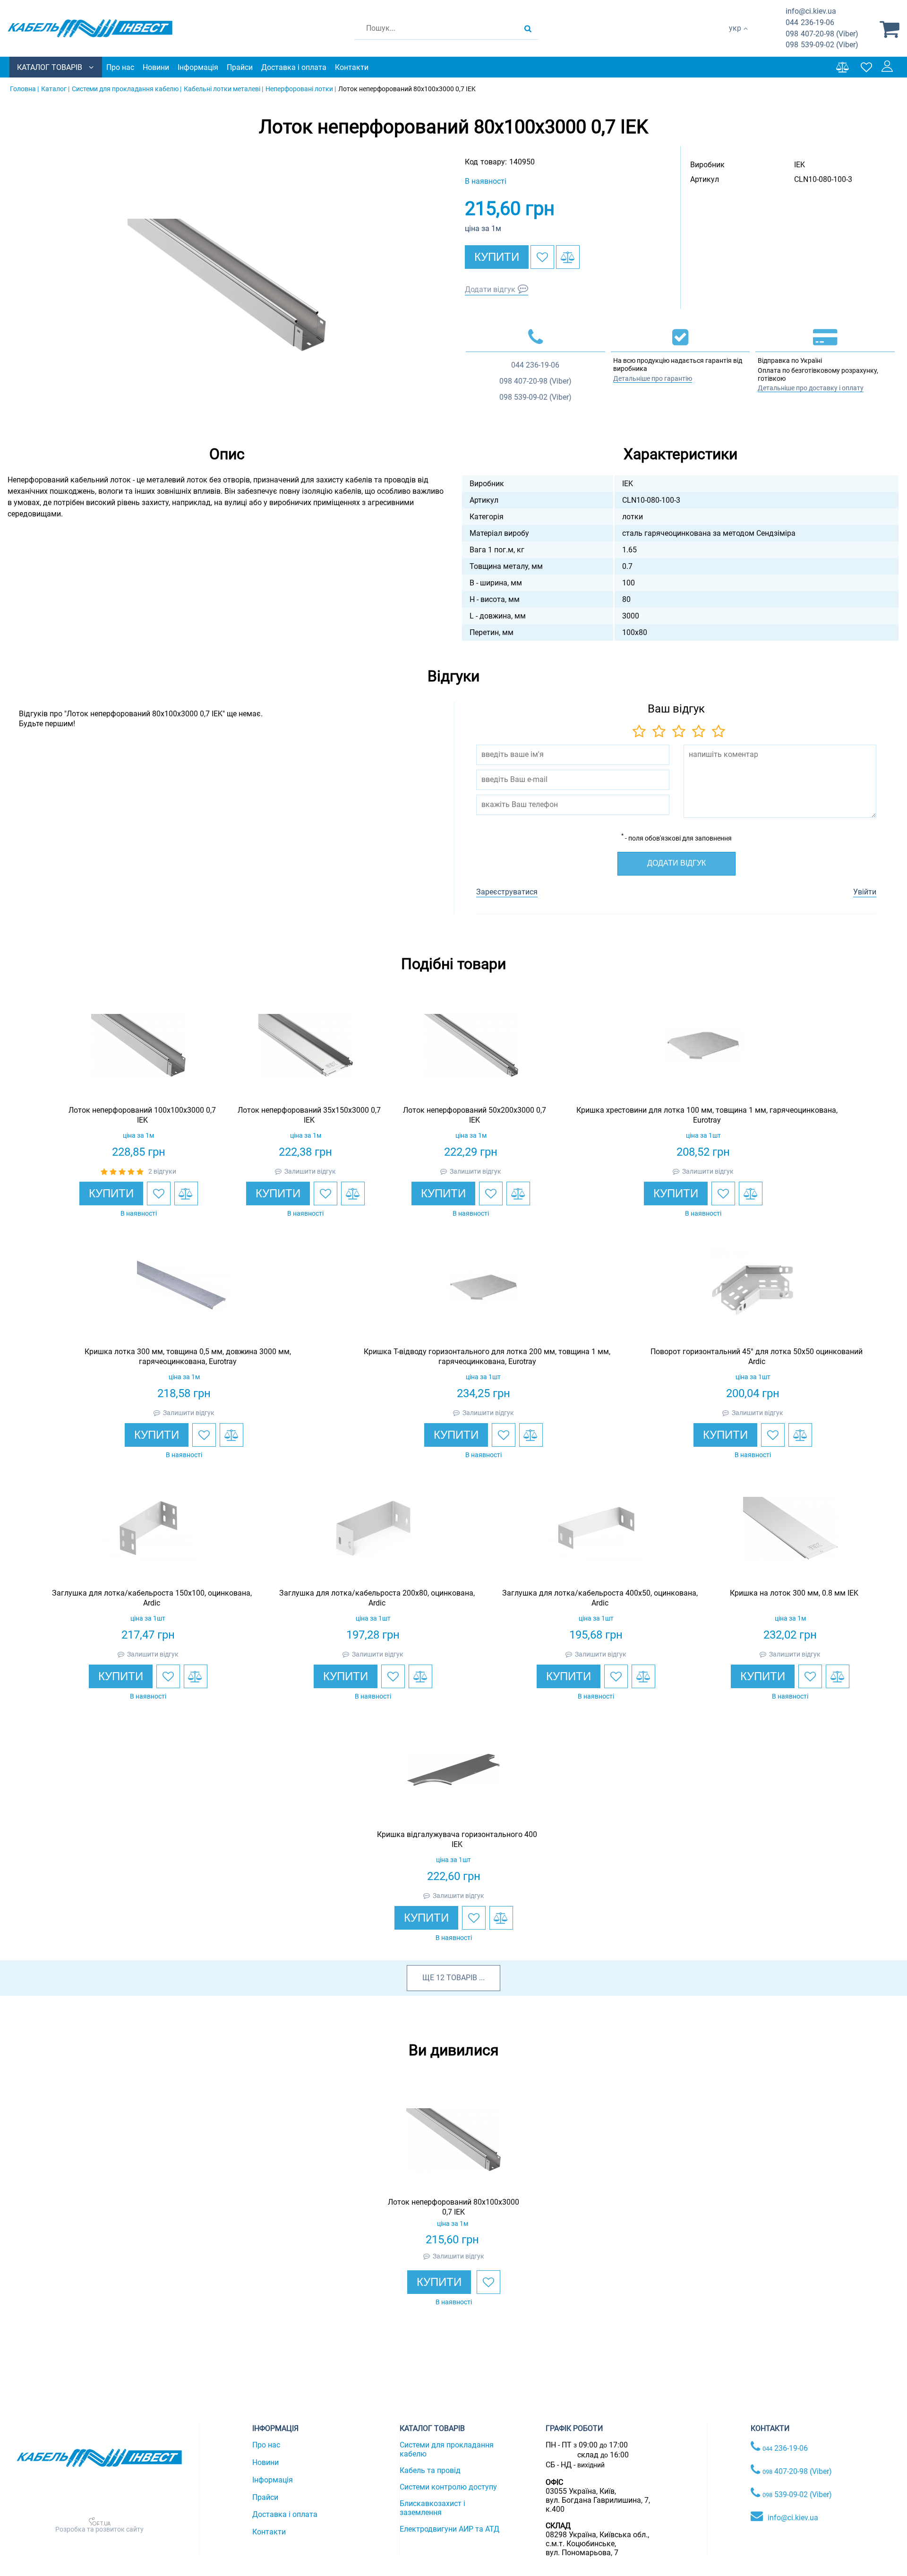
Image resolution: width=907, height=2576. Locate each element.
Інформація (198, 67)
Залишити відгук (310, 1171)
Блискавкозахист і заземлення (432, 2508)
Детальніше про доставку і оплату (811, 388)
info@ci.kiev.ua (793, 2518)
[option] (227, 285)
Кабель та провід (430, 2470)
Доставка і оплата (294, 67)
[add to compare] (568, 257)
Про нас (120, 67)
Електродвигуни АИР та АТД (449, 2529)
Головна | (24, 89)
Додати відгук (490, 289)
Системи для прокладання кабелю (447, 2449)
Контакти (352, 67)
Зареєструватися (507, 892)
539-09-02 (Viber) (822, 45)
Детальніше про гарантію (653, 378)
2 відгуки (162, 1171)
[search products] (528, 28)
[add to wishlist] (542, 257)
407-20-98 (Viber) (822, 34)
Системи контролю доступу (448, 2487)
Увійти (865, 892)
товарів (462, 1978)
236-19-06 (810, 22)
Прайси (240, 67)
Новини (156, 67)
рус (735, 38)
